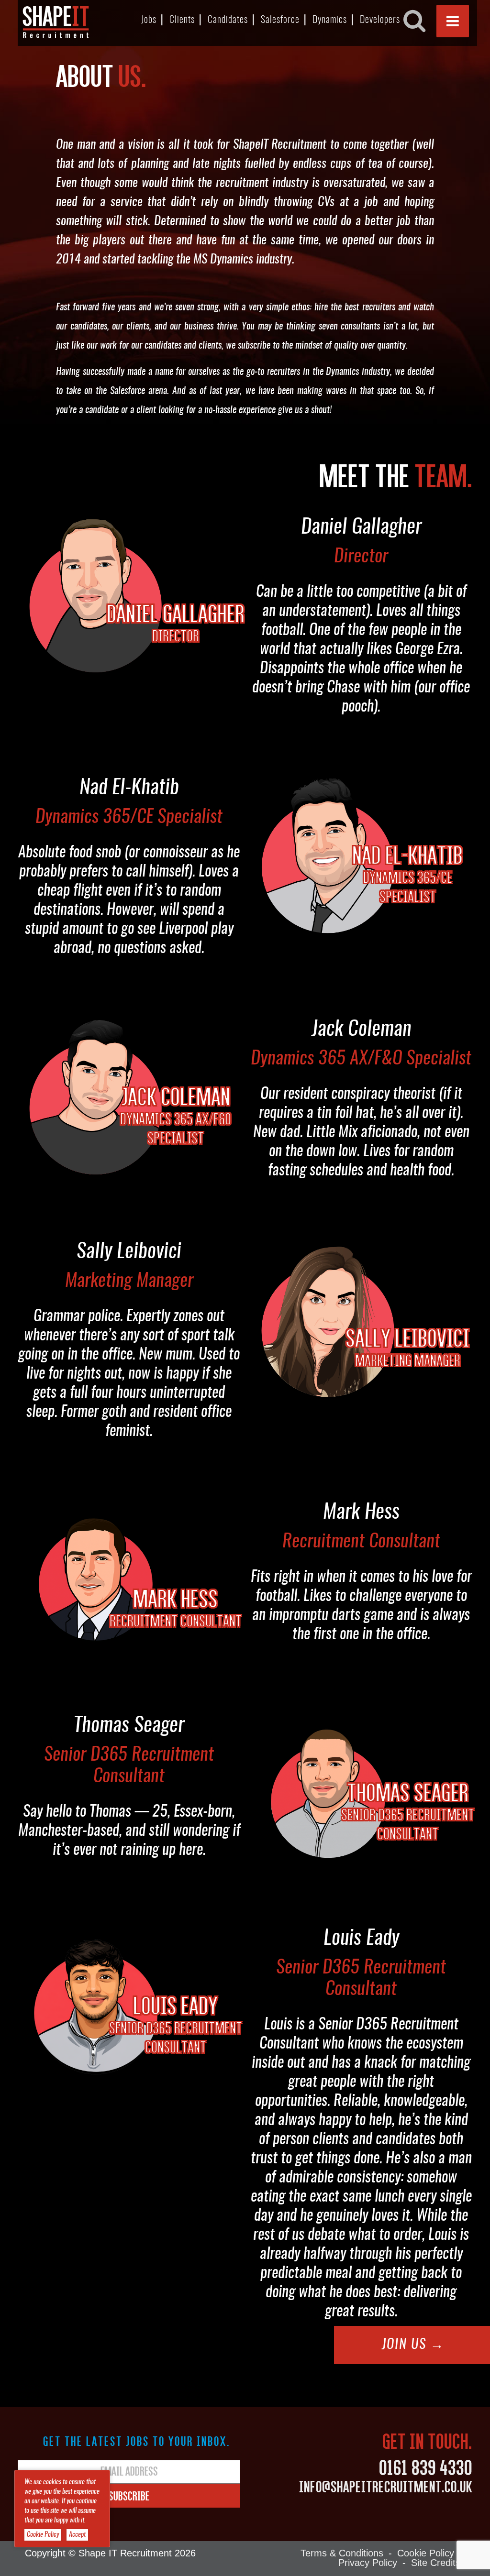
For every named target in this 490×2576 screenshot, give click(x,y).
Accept (77, 2535)
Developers (380, 20)
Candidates (228, 20)
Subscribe (129, 2496)
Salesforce (280, 20)
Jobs (149, 20)
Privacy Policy (368, 2563)
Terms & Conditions (342, 2553)
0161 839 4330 (426, 2467)
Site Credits (436, 2563)
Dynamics (330, 20)
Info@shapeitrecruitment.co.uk (386, 2486)
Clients (182, 20)
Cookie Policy (426, 2553)
